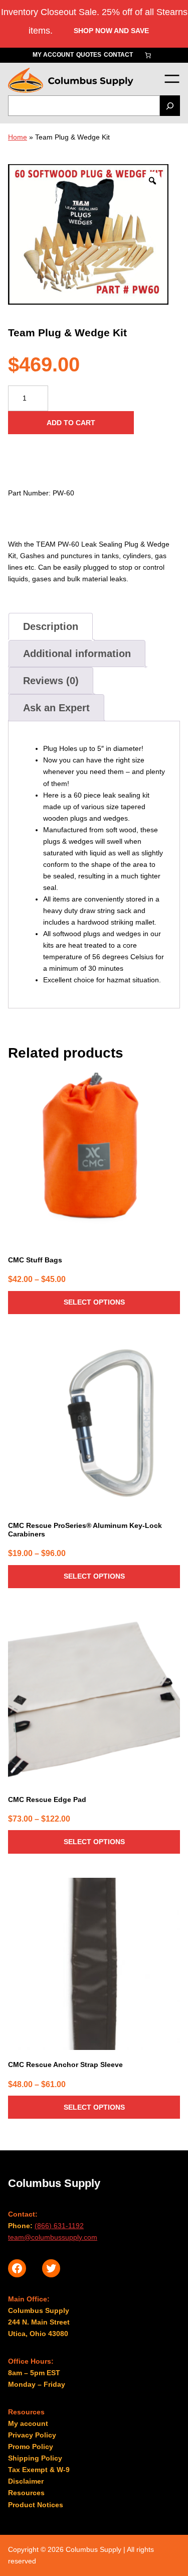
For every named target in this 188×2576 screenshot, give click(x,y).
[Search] (170, 106)
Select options (94, 1302)
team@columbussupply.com (53, 2237)
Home (18, 137)
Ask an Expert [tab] (56, 708)
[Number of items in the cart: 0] (148, 55)
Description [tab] (51, 626)
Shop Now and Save (111, 31)
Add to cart (71, 423)
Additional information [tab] (77, 654)
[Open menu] (172, 79)
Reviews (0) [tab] (51, 681)
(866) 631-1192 (59, 2226)
